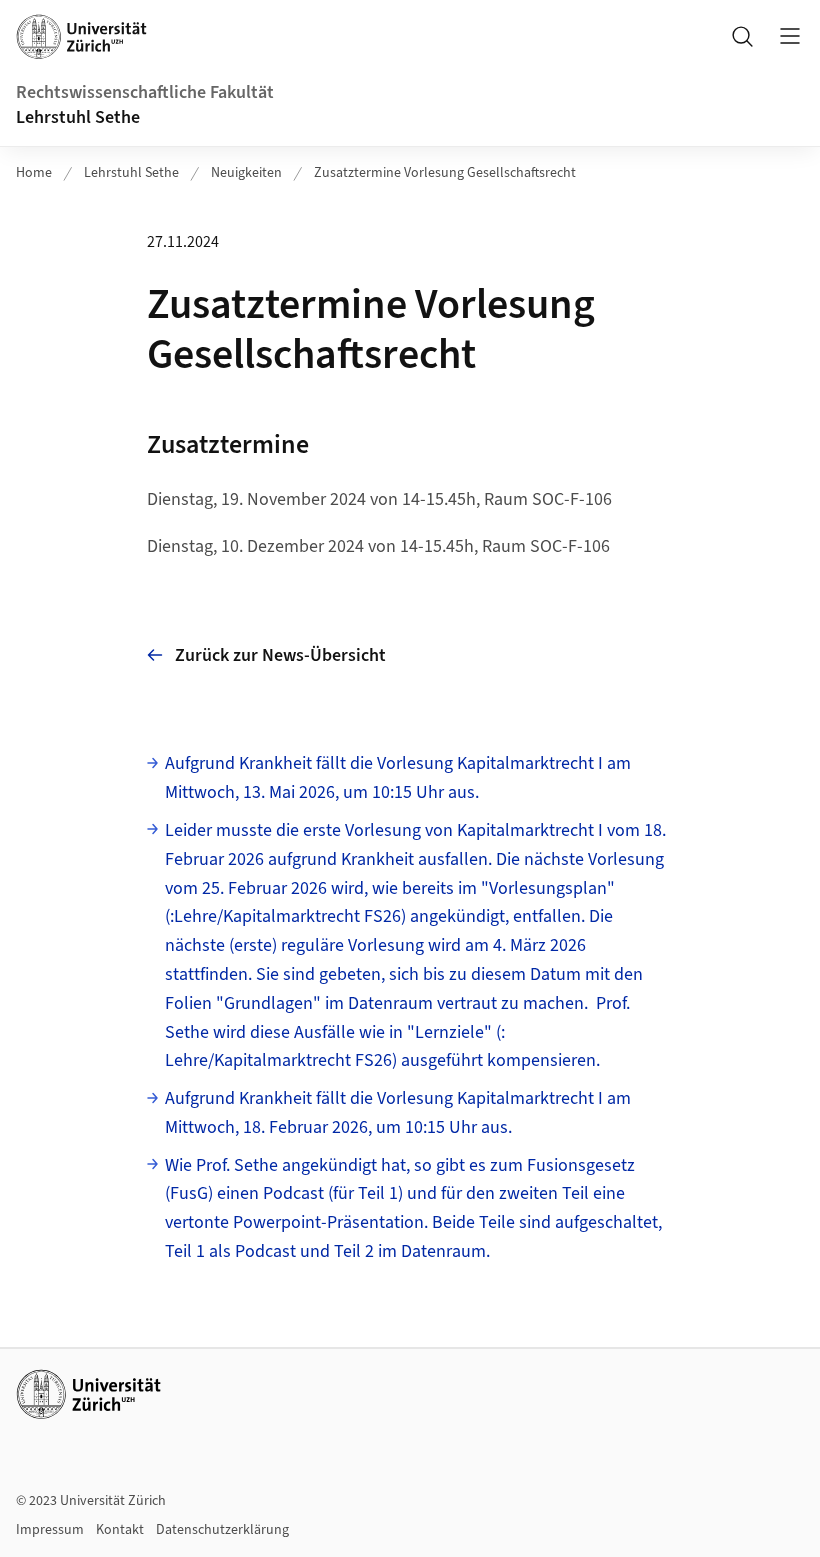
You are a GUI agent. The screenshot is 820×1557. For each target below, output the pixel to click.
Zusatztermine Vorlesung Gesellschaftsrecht (445, 173)
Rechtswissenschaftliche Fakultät (145, 92)
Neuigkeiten (246, 173)
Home (34, 173)
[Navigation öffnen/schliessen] (790, 36)
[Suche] (742, 36)
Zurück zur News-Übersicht (280, 655)
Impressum (50, 1530)
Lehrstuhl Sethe (78, 117)
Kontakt (120, 1530)
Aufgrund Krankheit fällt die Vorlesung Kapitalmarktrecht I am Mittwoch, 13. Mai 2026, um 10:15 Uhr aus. (398, 778)
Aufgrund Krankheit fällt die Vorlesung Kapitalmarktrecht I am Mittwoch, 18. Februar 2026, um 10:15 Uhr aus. (398, 1113)
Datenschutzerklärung (222, 1530)
